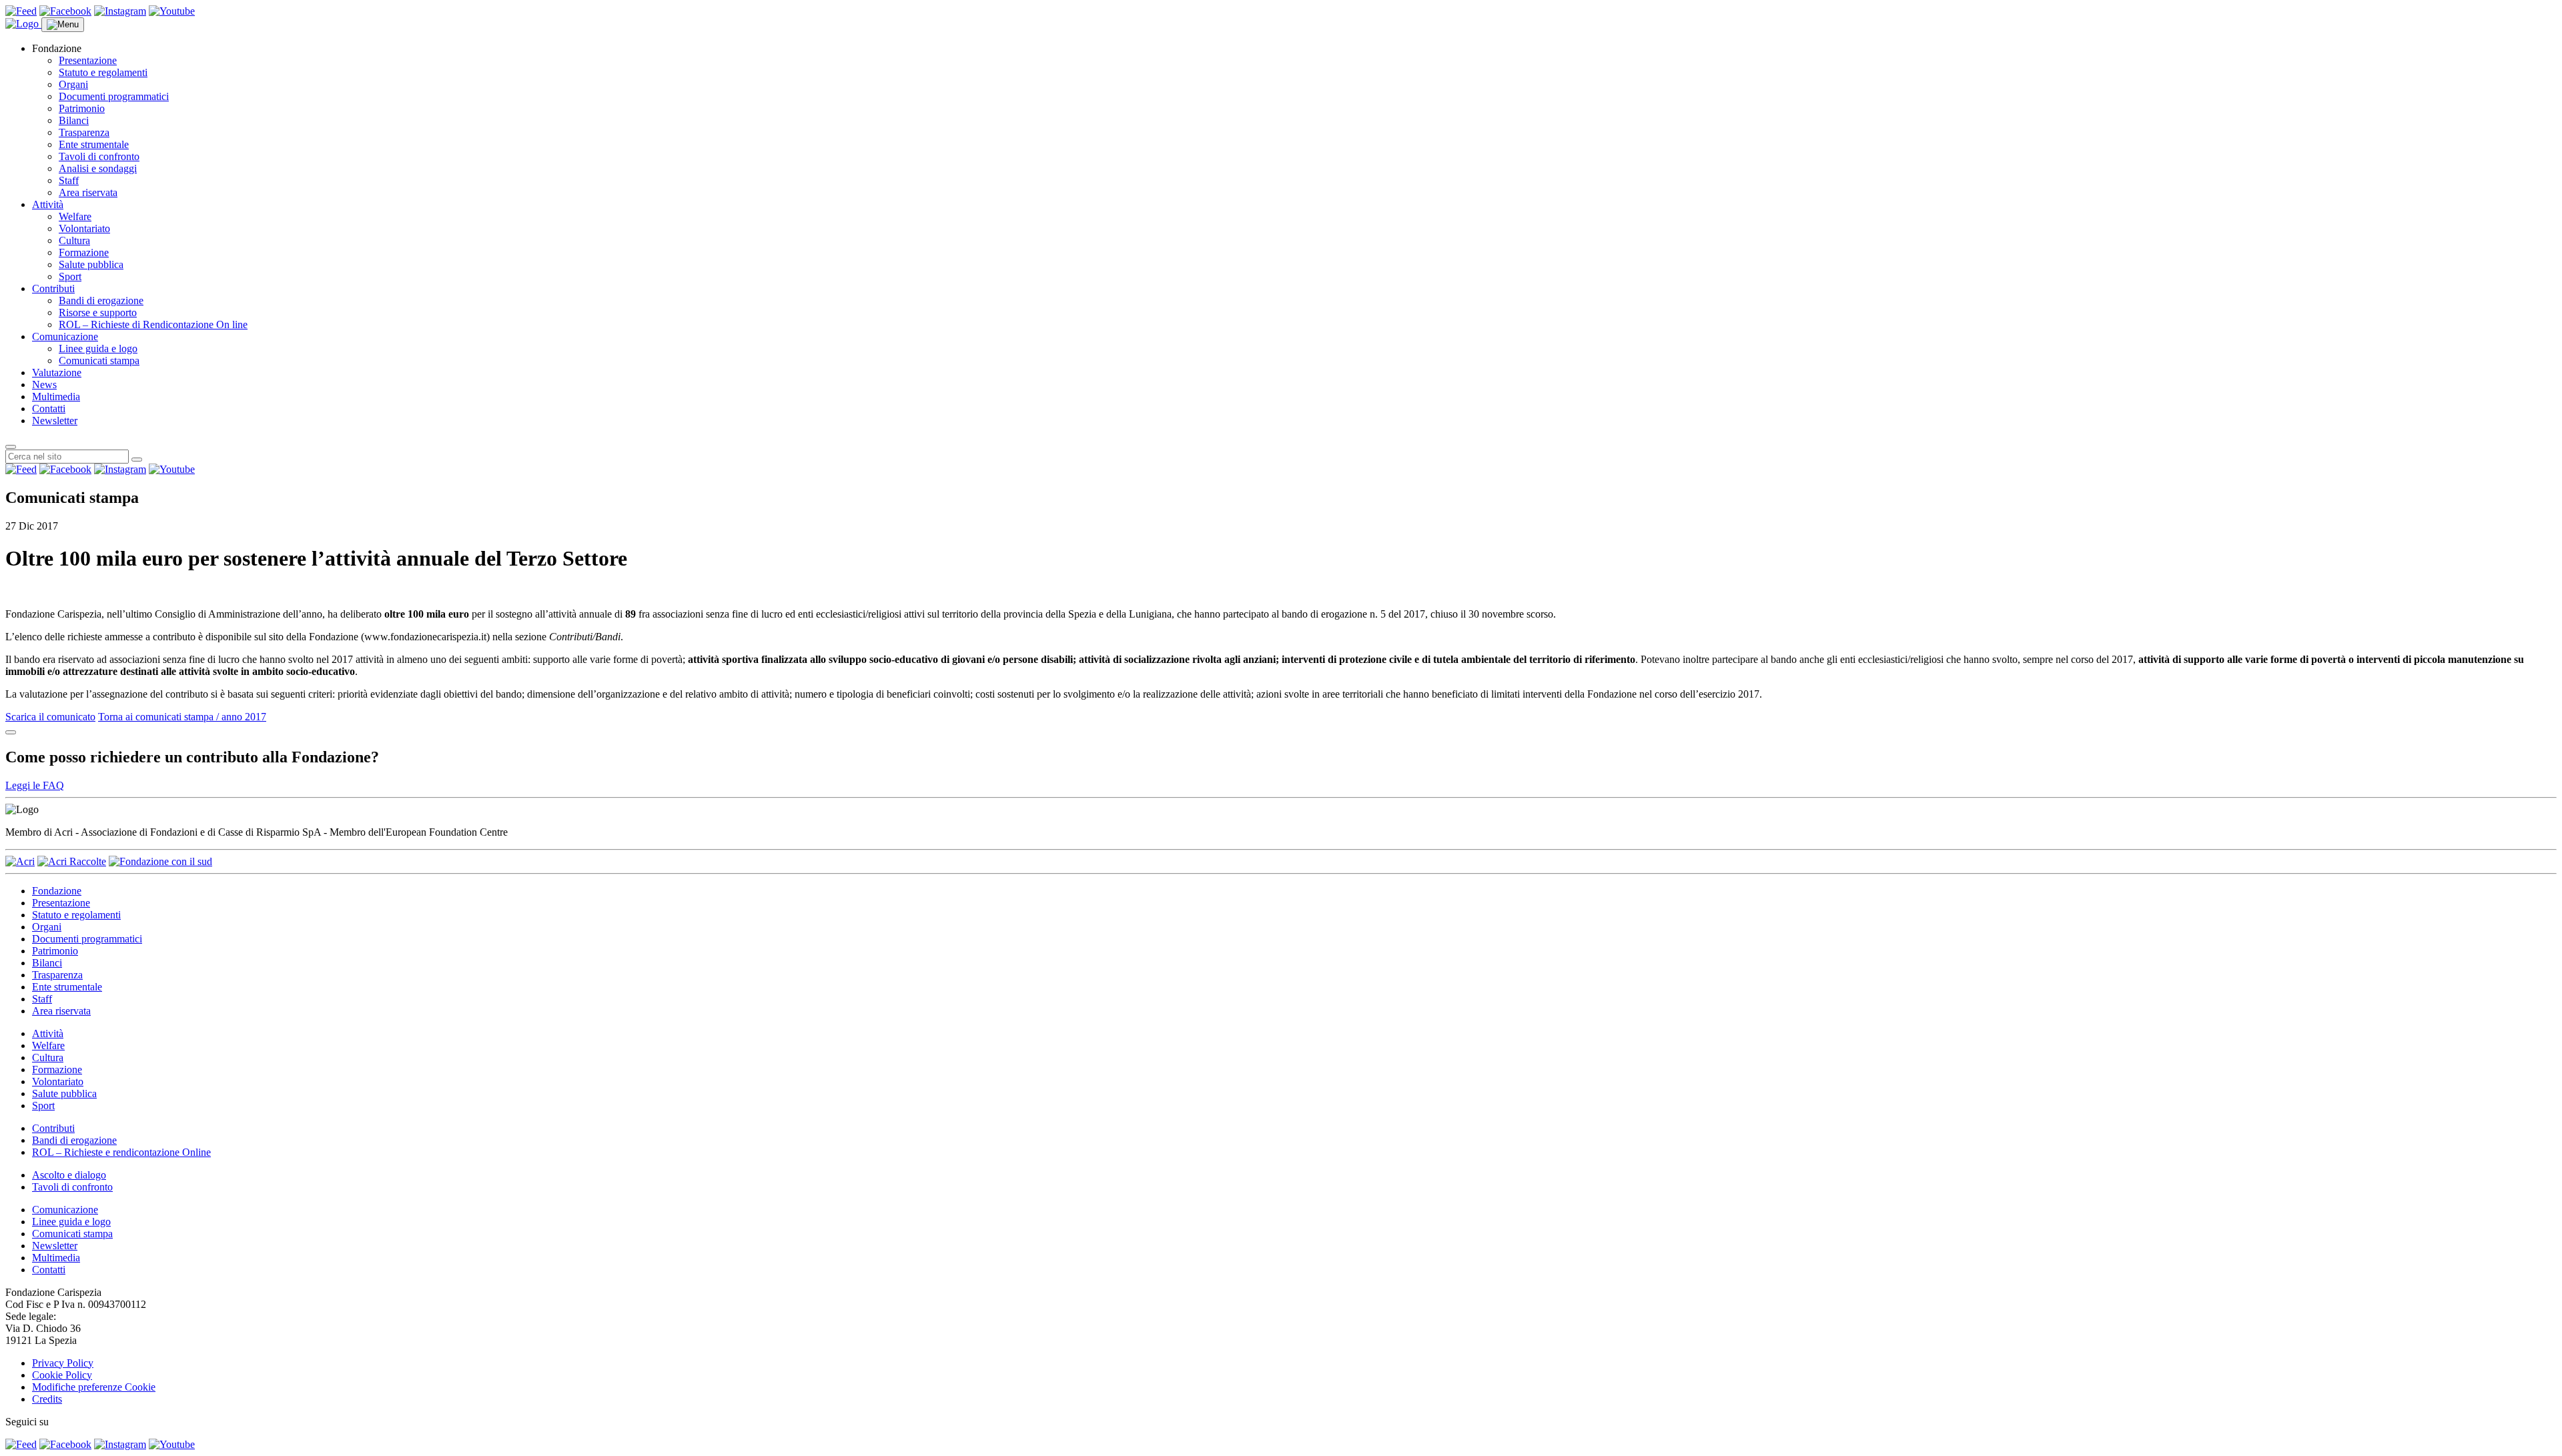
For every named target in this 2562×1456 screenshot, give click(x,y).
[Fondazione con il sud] (160, 861)
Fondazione (57, 891)
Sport (70, 276)
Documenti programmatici (114, 96)
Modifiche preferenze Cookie (94, 1387)
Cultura (74, 240)
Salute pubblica (91, 264)
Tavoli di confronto (99, 156)
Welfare (75, 216)
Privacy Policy (63, 1363)
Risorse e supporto (98, 312)
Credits (47, 1399)
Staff (69, 180)
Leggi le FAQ (35, 785)
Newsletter (55, 421)
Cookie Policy (62, 1375)
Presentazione (88, 60)
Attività (48, 204)
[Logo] (23, 24)
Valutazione (57, 373)
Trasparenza (84, 132)
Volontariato (84, 228)
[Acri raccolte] (72, 861)
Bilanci (74, 120)
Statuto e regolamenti (103, 72)
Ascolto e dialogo (69, 1175)
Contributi (53, 288)
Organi (73, 84)
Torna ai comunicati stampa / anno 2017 (182, 717)
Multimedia (56, 397)
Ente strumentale (94, 144)
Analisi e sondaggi (98, 168)
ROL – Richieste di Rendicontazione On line (153, 324)
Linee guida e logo (98, 348)
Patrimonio (82, 108)
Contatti (49, 409)
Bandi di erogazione (101, 300)
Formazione (84, 252)
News (44, 385)
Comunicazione (65, 336)
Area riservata (88, 192)
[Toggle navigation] (63, 25)
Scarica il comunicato (50, 717)
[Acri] (20, 861)
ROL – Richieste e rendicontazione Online (121, 1152)
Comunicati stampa (99, 360)
